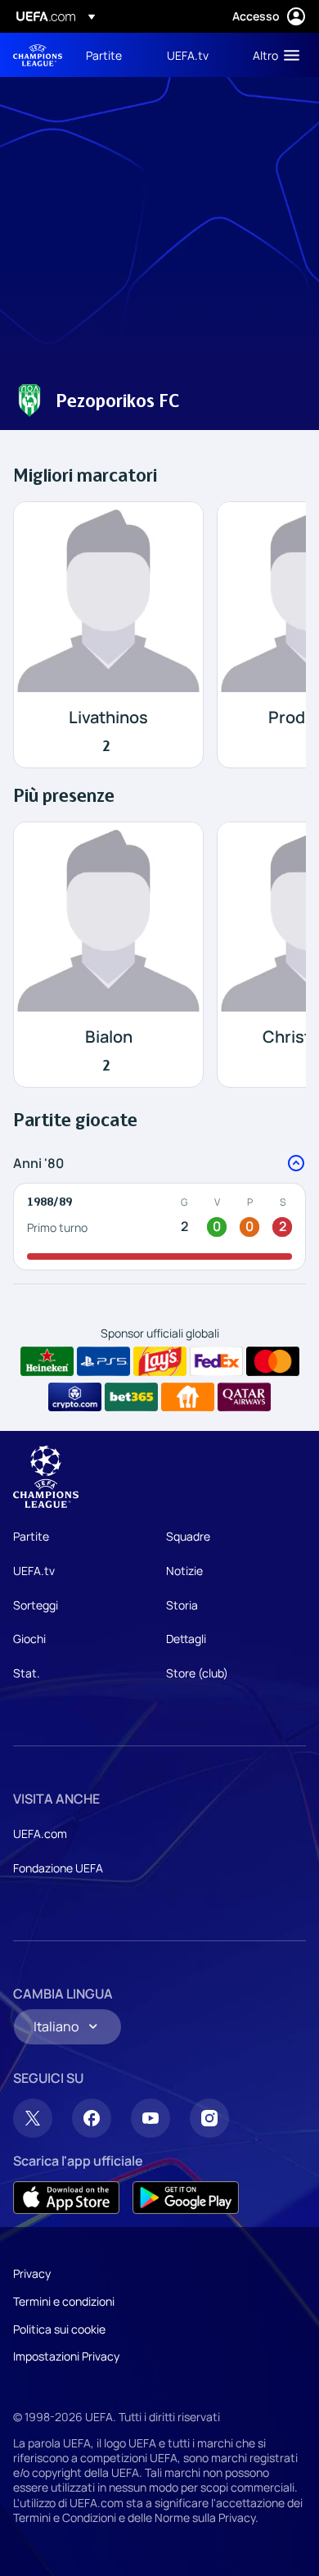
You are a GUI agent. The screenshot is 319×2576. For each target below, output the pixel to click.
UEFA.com (40, 1834)
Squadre (188, 1536)
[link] (104, 55)
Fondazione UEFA (58, 1868)
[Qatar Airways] (244, 1397)
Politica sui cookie (59, 2329)
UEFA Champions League (38, 55)
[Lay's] (160, 1361)
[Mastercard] (273, 1361)
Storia (182, 1605)
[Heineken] (47, 1361)
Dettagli (186, 1639)
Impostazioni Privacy (66, 2356)
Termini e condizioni (64, 2301)
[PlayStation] (103, 1361)
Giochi (29, 1639)
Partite (31, 1536)
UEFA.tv (34, 1571)
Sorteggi (36, 1605)
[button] (272, 55)
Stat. (27, 1673)
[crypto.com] (75, 1397)
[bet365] (131, 1397)
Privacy (32, 2273)
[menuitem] (112, 55)
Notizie (184, 1571)
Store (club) (197, 1673)
